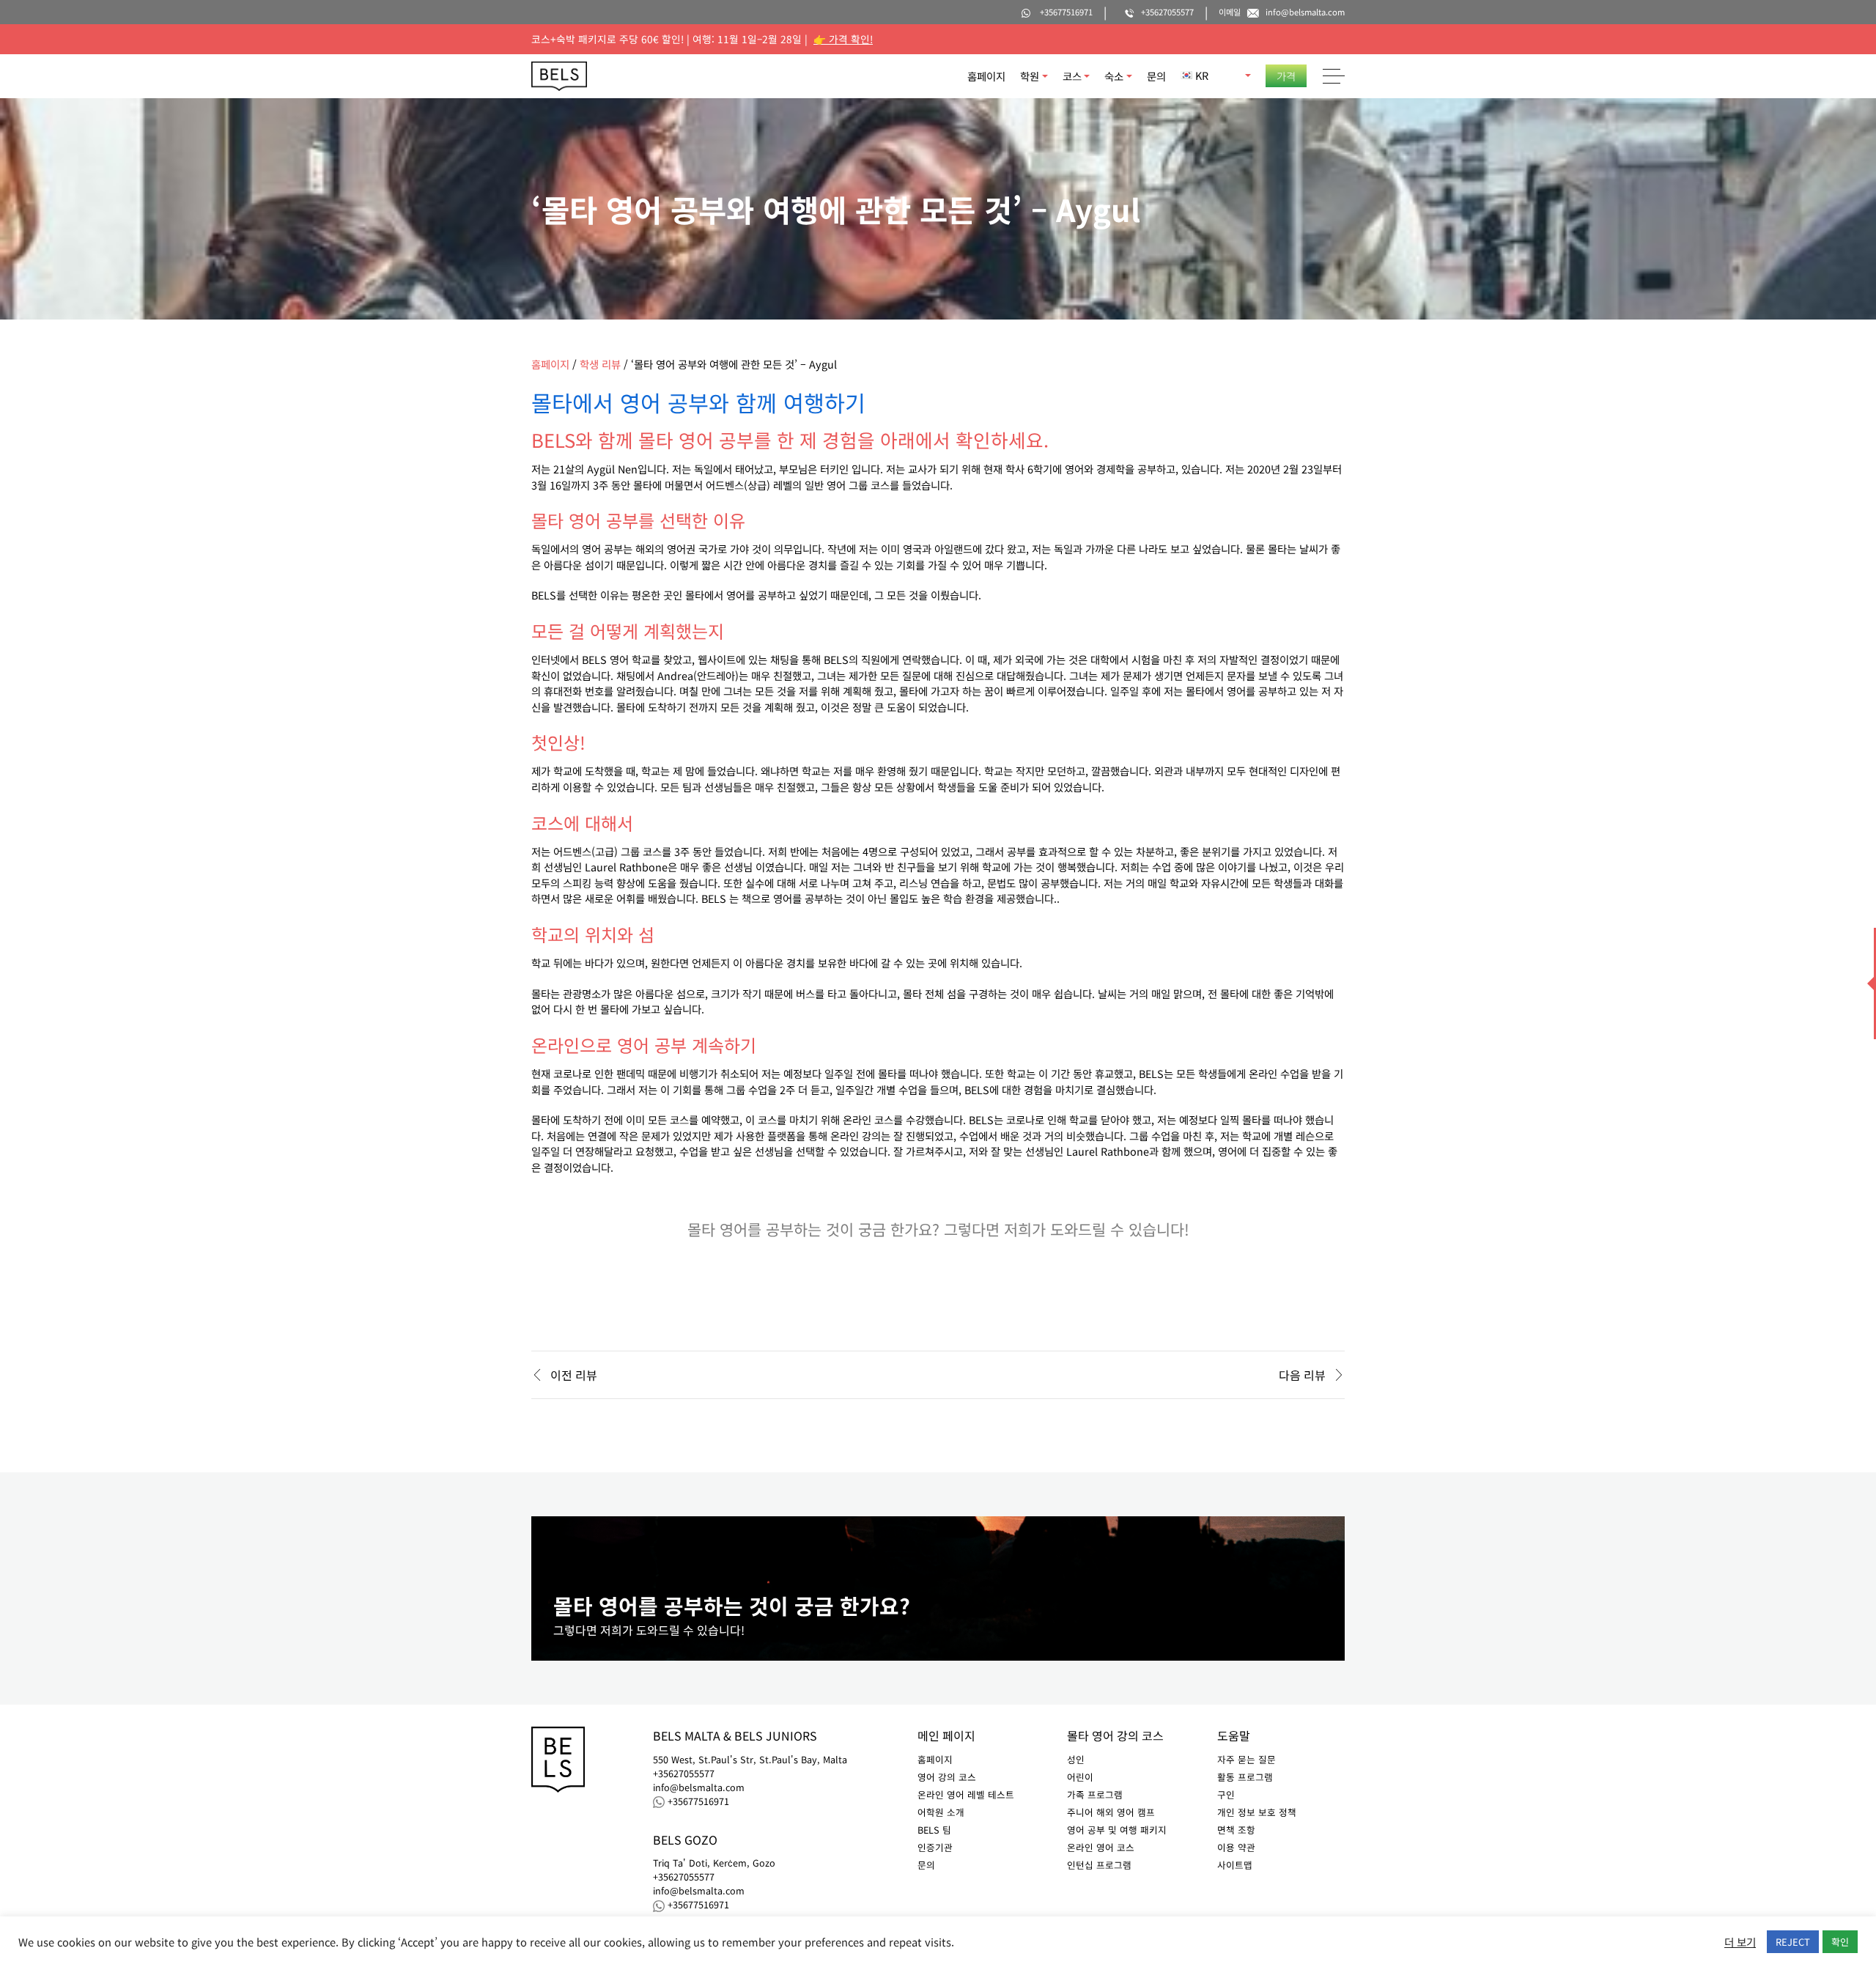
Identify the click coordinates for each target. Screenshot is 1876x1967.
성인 (1076, 1759)
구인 (1226, 1794)
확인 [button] (1840, 1942)
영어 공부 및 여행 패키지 (1117, 1830)
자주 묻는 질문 (1247, 1759)
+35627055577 (684, 1774)
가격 (1286, 76)
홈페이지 (986, 76)
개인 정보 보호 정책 (1257, 1812)
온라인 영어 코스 (1101, 1847)
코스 (1072, 76)
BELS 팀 (934, 1830)
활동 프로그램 (1245, 1777)
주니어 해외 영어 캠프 (1111, 1812)
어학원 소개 (941, 1812)
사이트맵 (1235, 1865)
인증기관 (935, 1847)
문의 (1156, 76)
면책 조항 (1236, 1830)
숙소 (1114, 76)
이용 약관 (1236, 1847)
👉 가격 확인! (843, 39)
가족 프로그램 (1095, 1794)
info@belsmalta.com (699, 1787)
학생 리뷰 (600, 364)
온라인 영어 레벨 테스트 (966, 1794)
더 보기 (1740, 1942)
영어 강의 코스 (947, 1777)
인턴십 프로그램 (1099, 1865)
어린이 (1080, 1777)
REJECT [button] (1793, 1942)
